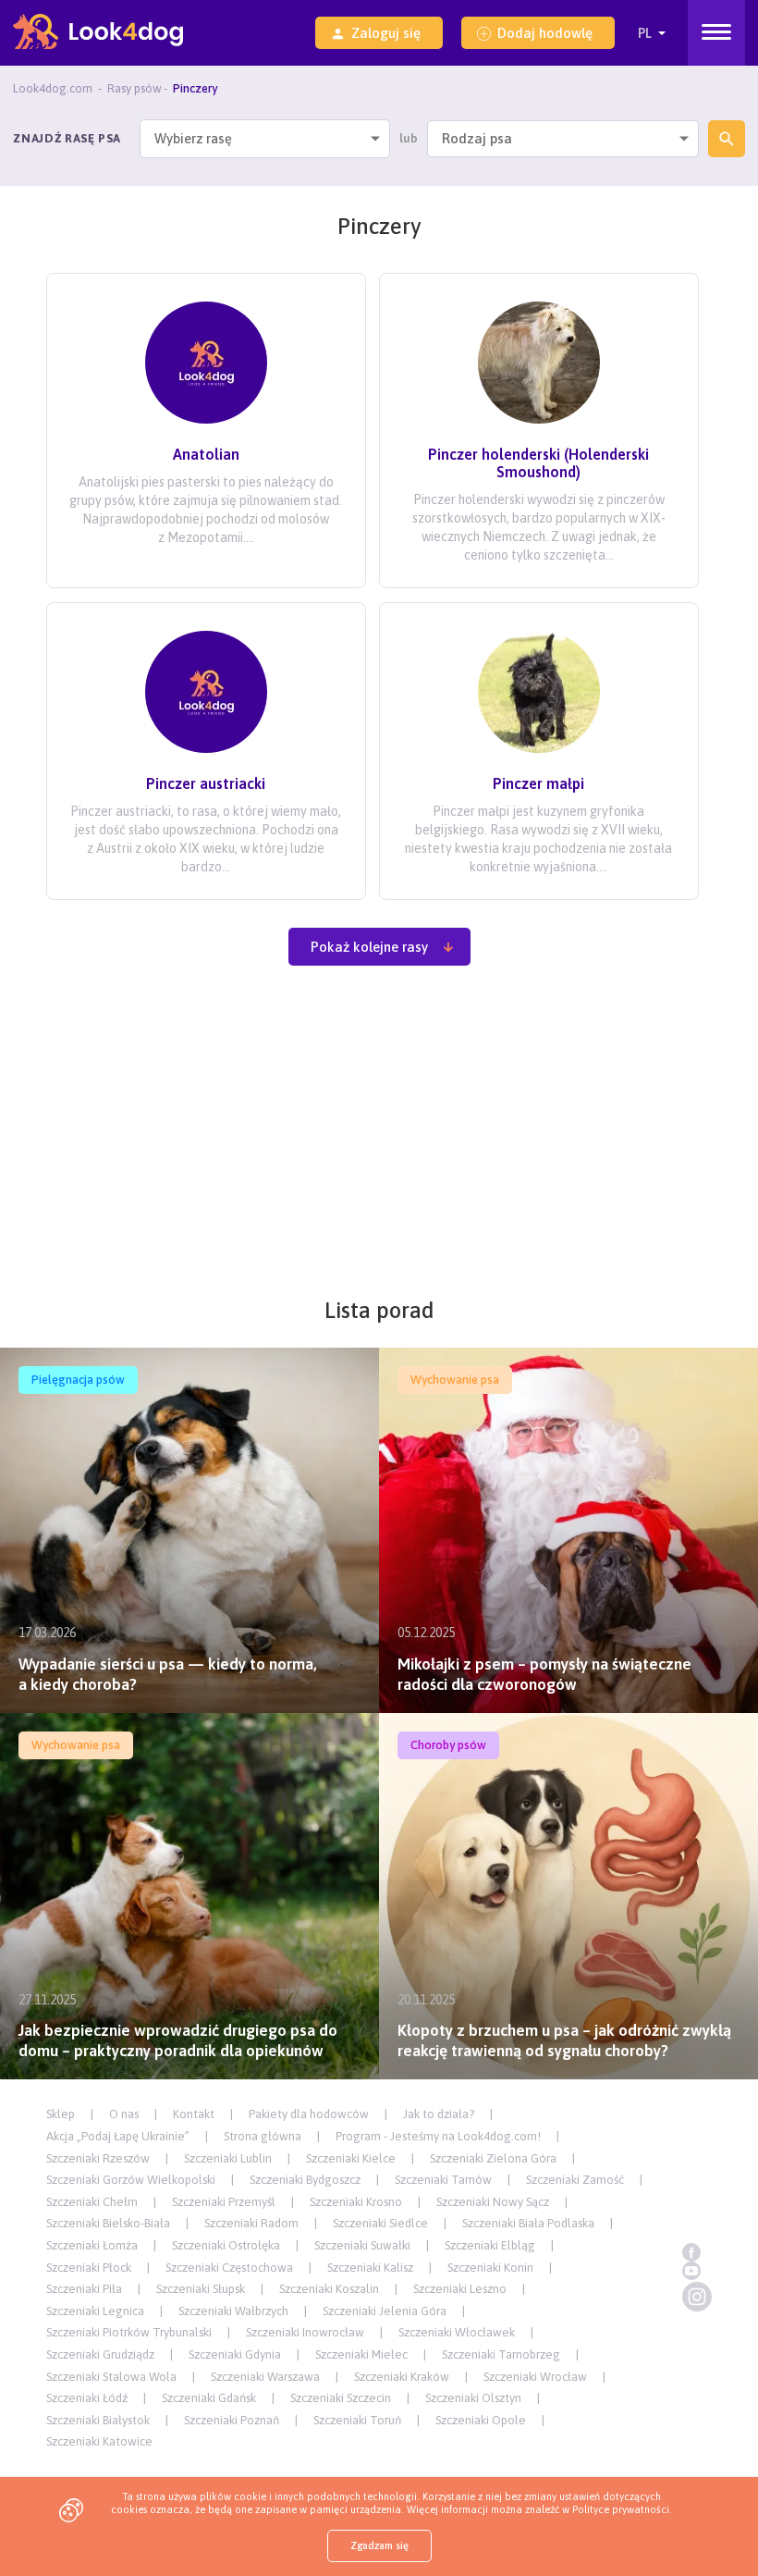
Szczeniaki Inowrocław (305, 2332)
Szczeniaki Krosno (356, 2202)
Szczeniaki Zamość (575, 2180)
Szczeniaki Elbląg (490, 2245)
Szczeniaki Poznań (232, 2420)
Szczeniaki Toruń (357, 2420)
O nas (124, 2114)
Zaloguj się (386, 33)
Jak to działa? (439, 2114)
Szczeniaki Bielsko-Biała (108, 2223)
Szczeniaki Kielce (351, 2158)
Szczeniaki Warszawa (265, 2377)
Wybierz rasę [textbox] (193, 139)
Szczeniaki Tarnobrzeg (501, 2354)
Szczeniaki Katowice (99, 2441)
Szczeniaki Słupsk (201, 2289)
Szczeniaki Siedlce (380, 2223)
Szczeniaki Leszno (460, 2289)
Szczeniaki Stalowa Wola (111, 2377)
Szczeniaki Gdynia (235, 2354)
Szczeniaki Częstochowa (229, 2268)
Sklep (61, 2114)
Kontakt (194, 2114)
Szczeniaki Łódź (87, 2398)
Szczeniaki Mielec (361, 2354)
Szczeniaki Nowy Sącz (493, 2202)
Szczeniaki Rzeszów (98, 2158)
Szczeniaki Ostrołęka (226, 2245)
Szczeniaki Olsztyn (473, 2398)
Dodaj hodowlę (545, 33)
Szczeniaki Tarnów (443, 2180)
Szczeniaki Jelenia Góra (385, 2311)
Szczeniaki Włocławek (457, 2332)
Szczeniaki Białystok (98, 2420)
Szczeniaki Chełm (92, 2202)
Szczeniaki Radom (251, 2223)
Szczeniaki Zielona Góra (493, 2158)
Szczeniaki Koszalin (329, 2289)
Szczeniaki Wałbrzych (233, 2311)
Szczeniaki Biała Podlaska (528, 2223)
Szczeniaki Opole (481, 2420)
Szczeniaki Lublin (228, 2158)
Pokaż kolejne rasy (369, 947)
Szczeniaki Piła (84, 2289)
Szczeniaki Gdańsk (209, 2398)
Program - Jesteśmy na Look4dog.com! (438, 2136)
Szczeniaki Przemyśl (224, 2202)
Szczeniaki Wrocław (535, 2377)
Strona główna (263, 2136)
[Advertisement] (379, 1141)
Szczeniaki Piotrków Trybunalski (129, 2332)
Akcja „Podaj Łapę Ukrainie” (118, 2136)
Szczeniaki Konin (490, 2268)
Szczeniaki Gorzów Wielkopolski (131, 2180)
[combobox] (265, 139)
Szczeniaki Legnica (95, 2311)
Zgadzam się (379, 2545)
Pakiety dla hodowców (309, 2114)
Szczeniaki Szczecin (341, 2398)
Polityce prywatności (621, 2509)
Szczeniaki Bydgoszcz (305, 2180)
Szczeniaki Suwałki (362, 2245)
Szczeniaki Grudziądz (100, 2354)
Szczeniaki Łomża (92, 2245)
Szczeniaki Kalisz (370, 2268)
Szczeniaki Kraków (402, 2377)
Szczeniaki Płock (89, 2268)
